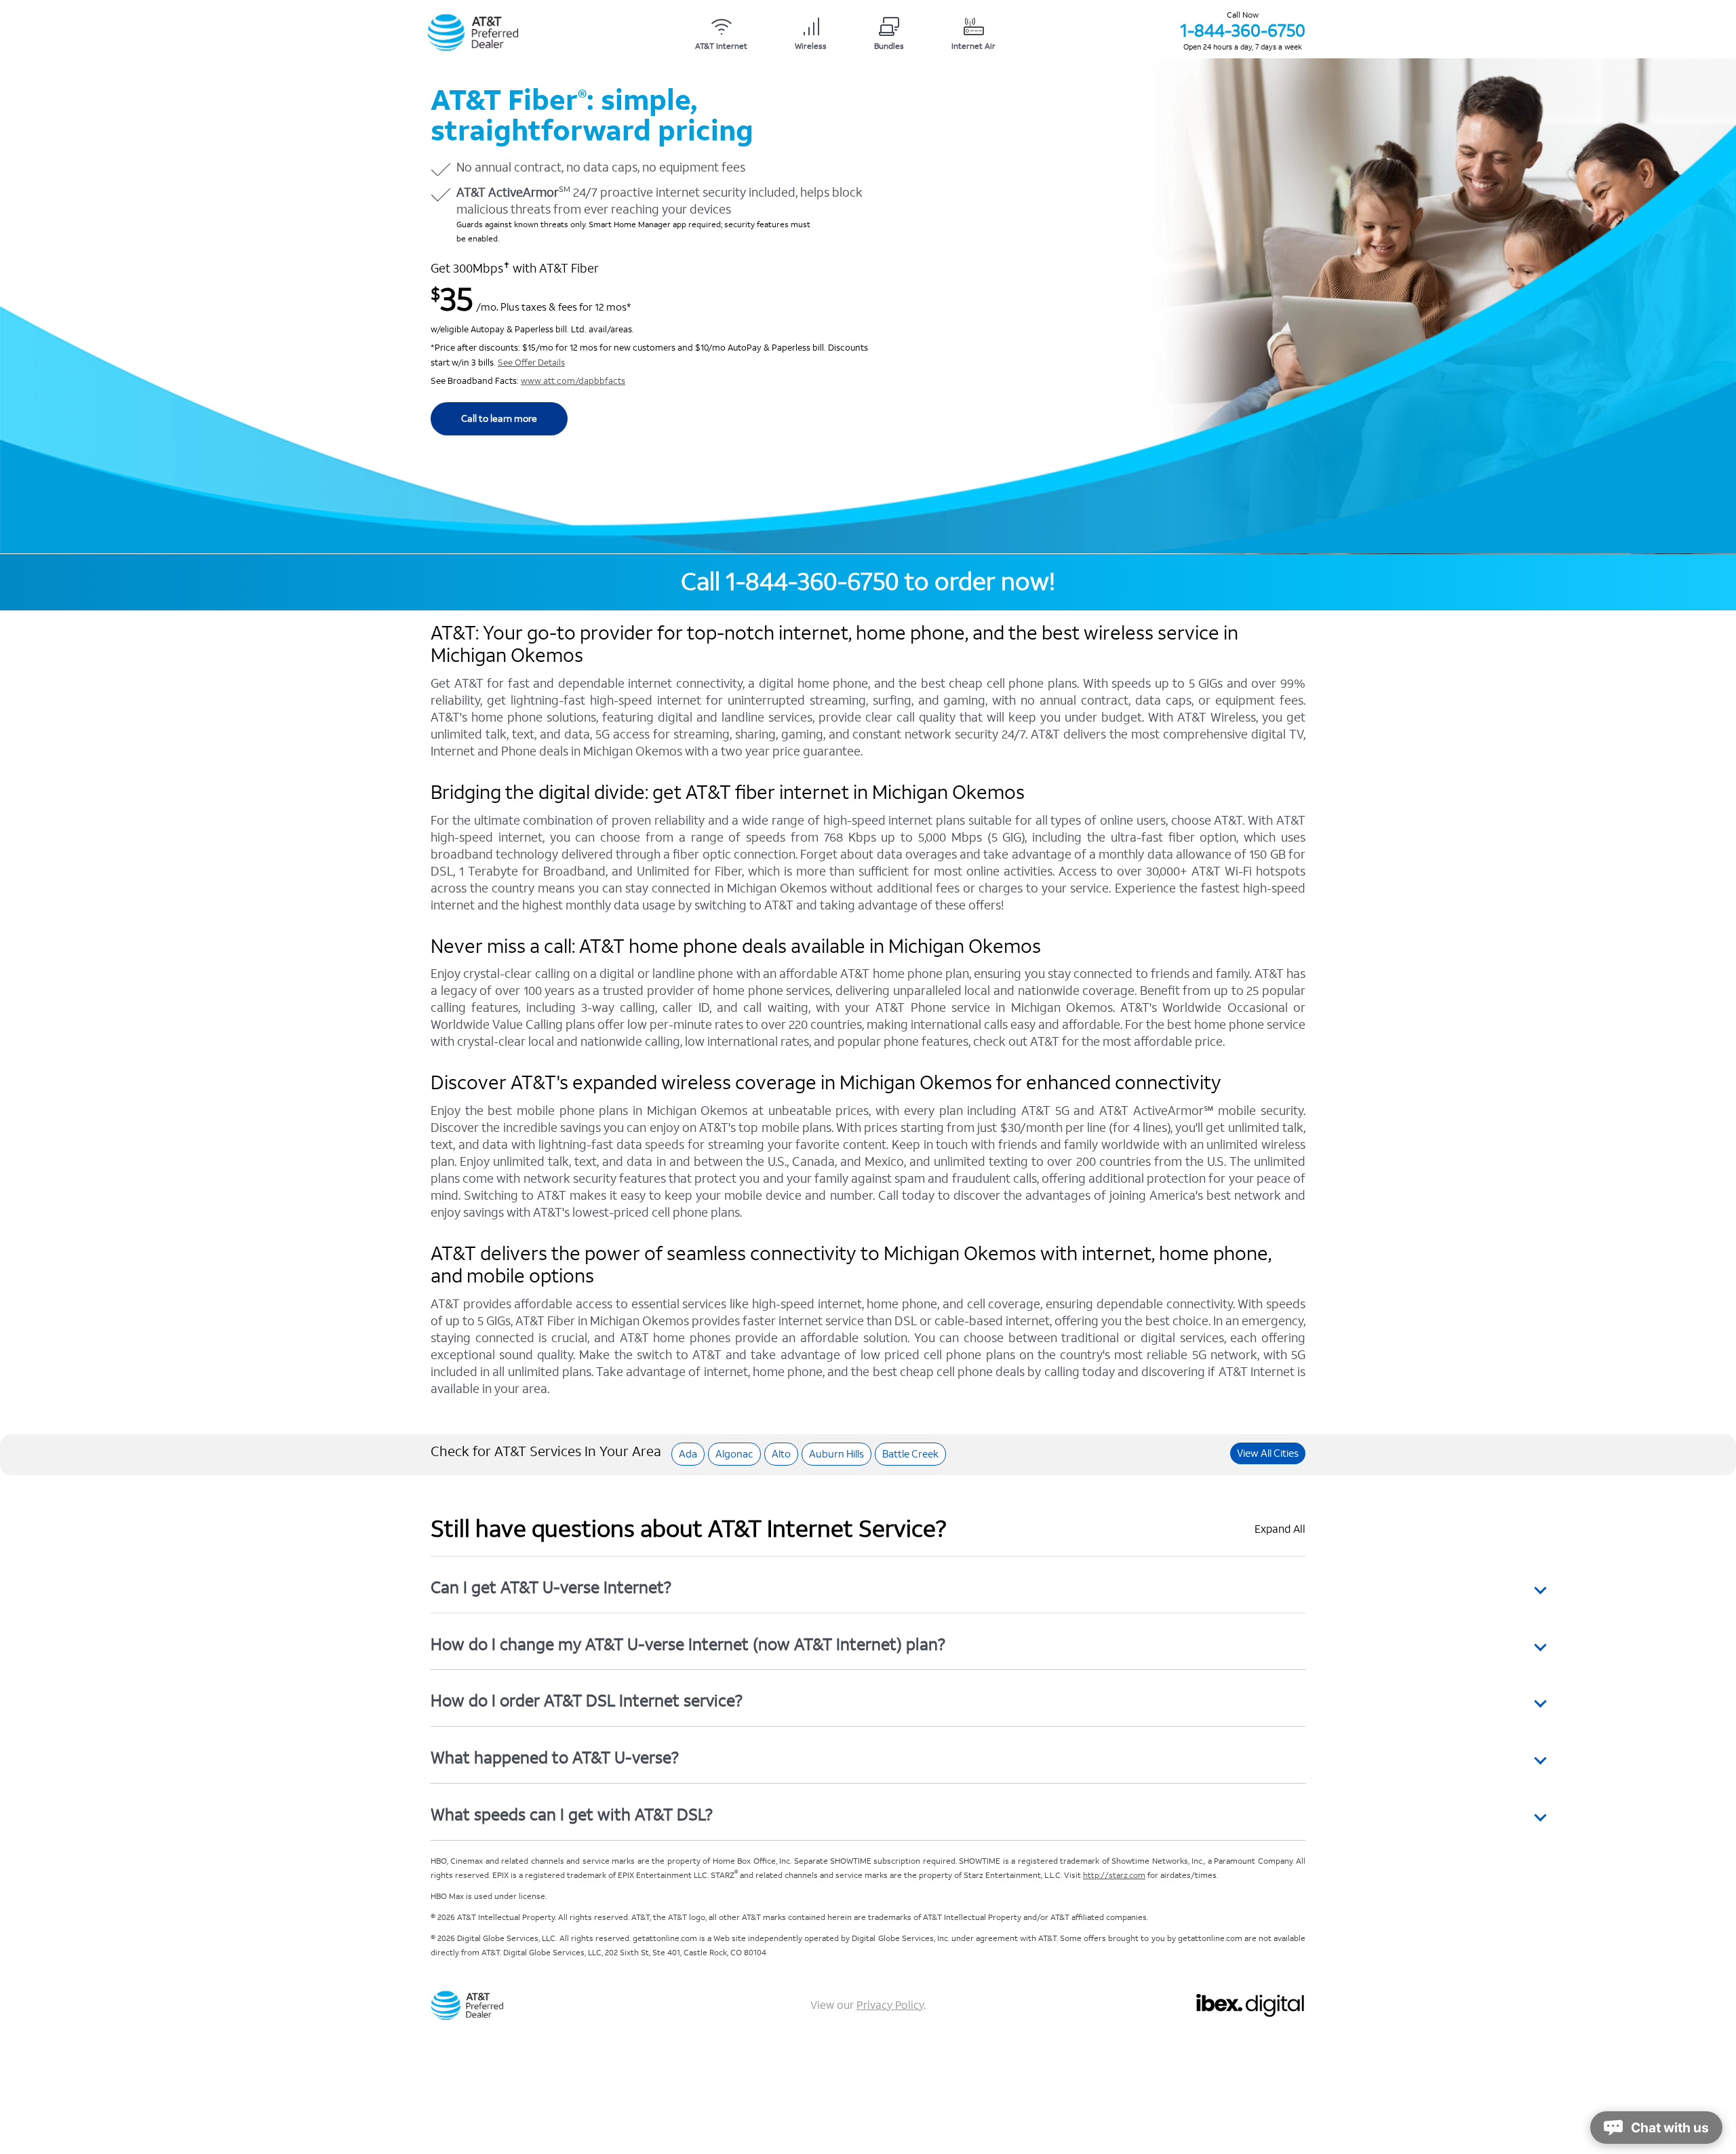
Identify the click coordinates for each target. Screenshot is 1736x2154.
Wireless (811, 46)
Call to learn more (499, 419)
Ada (688, 1454)
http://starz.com (1114, 1876)
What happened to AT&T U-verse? (555, 1758)
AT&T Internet (721, 46)
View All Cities (1268, 1453)
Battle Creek (910, 1454)
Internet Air (973, 46)
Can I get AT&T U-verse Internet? (551, 1587)
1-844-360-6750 (1243, 31)
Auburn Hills (836, 1454)
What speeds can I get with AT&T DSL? (572, 1815)
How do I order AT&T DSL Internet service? (587, 1701)
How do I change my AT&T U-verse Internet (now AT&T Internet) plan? (688, 1644)
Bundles (889, 46)
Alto (781, 1454)
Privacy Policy (890, 2005)
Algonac (734, 1454)
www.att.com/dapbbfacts (573, 381)
